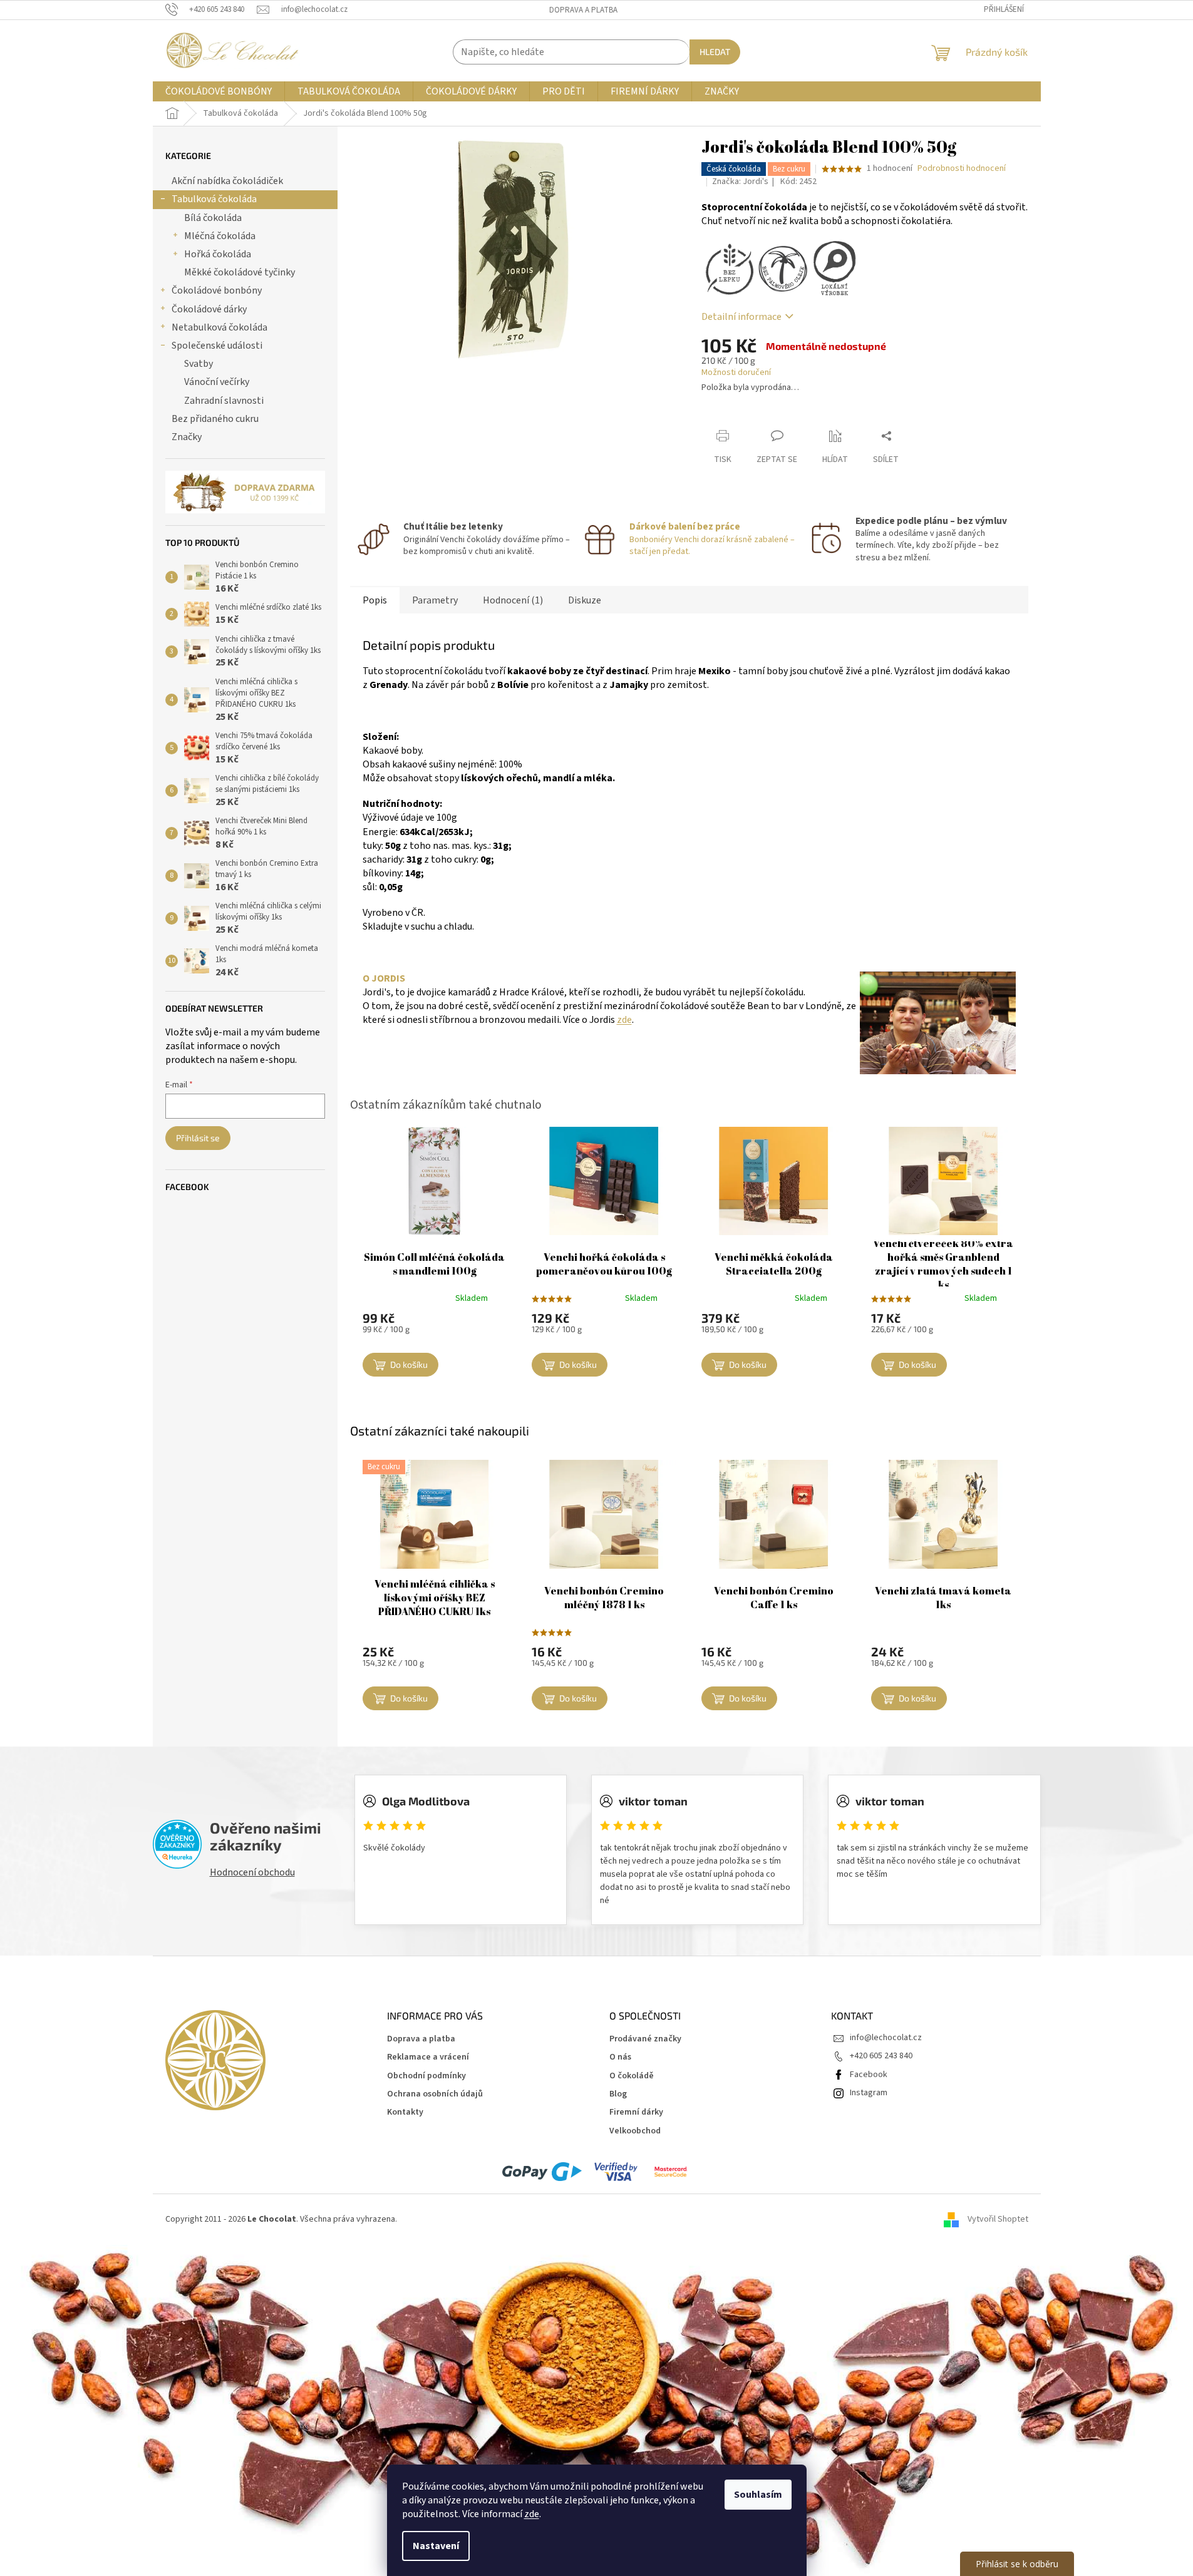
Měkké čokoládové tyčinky (240, 272)
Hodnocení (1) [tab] (513, 600)
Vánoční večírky (217, 382)
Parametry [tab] (435, 600)
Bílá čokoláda (213, 218)
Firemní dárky (636, 2112)
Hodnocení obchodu (252, 1872)
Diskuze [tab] (585, 600)
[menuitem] (219, 91)
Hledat (715, 52)
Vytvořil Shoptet (998, 2219)
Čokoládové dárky (209, 309)
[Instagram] (869, 2093)
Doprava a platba (583, 10)
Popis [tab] (375, 600)
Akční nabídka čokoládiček (227, 181)
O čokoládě (632, 2076)
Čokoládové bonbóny (217, 290)
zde (532, 2514)
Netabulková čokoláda (219, 327)
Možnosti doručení (736, 373)
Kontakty (405, 2112)
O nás (620, 2057)
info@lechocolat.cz (886, 2038)
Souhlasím (758, 2495)
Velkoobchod (635, 2131)
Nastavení (436, 2546)
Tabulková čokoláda (214, 199)
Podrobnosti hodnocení (962, 169)
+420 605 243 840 (881, 2056)
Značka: (740, 182)
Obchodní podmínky (426, 2076)
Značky (187, 437)
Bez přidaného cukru (215, 419)
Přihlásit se (198, 1138)
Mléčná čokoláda (220, 236)
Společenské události (217, 346)
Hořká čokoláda (218, 254)
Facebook (869, 2075)
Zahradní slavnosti (224, 401)
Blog (618, 2094)
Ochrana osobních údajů (435, 2094)
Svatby (199, 364)
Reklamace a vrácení (428, 2057)
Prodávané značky (645, 2039)
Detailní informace (741, 317)
